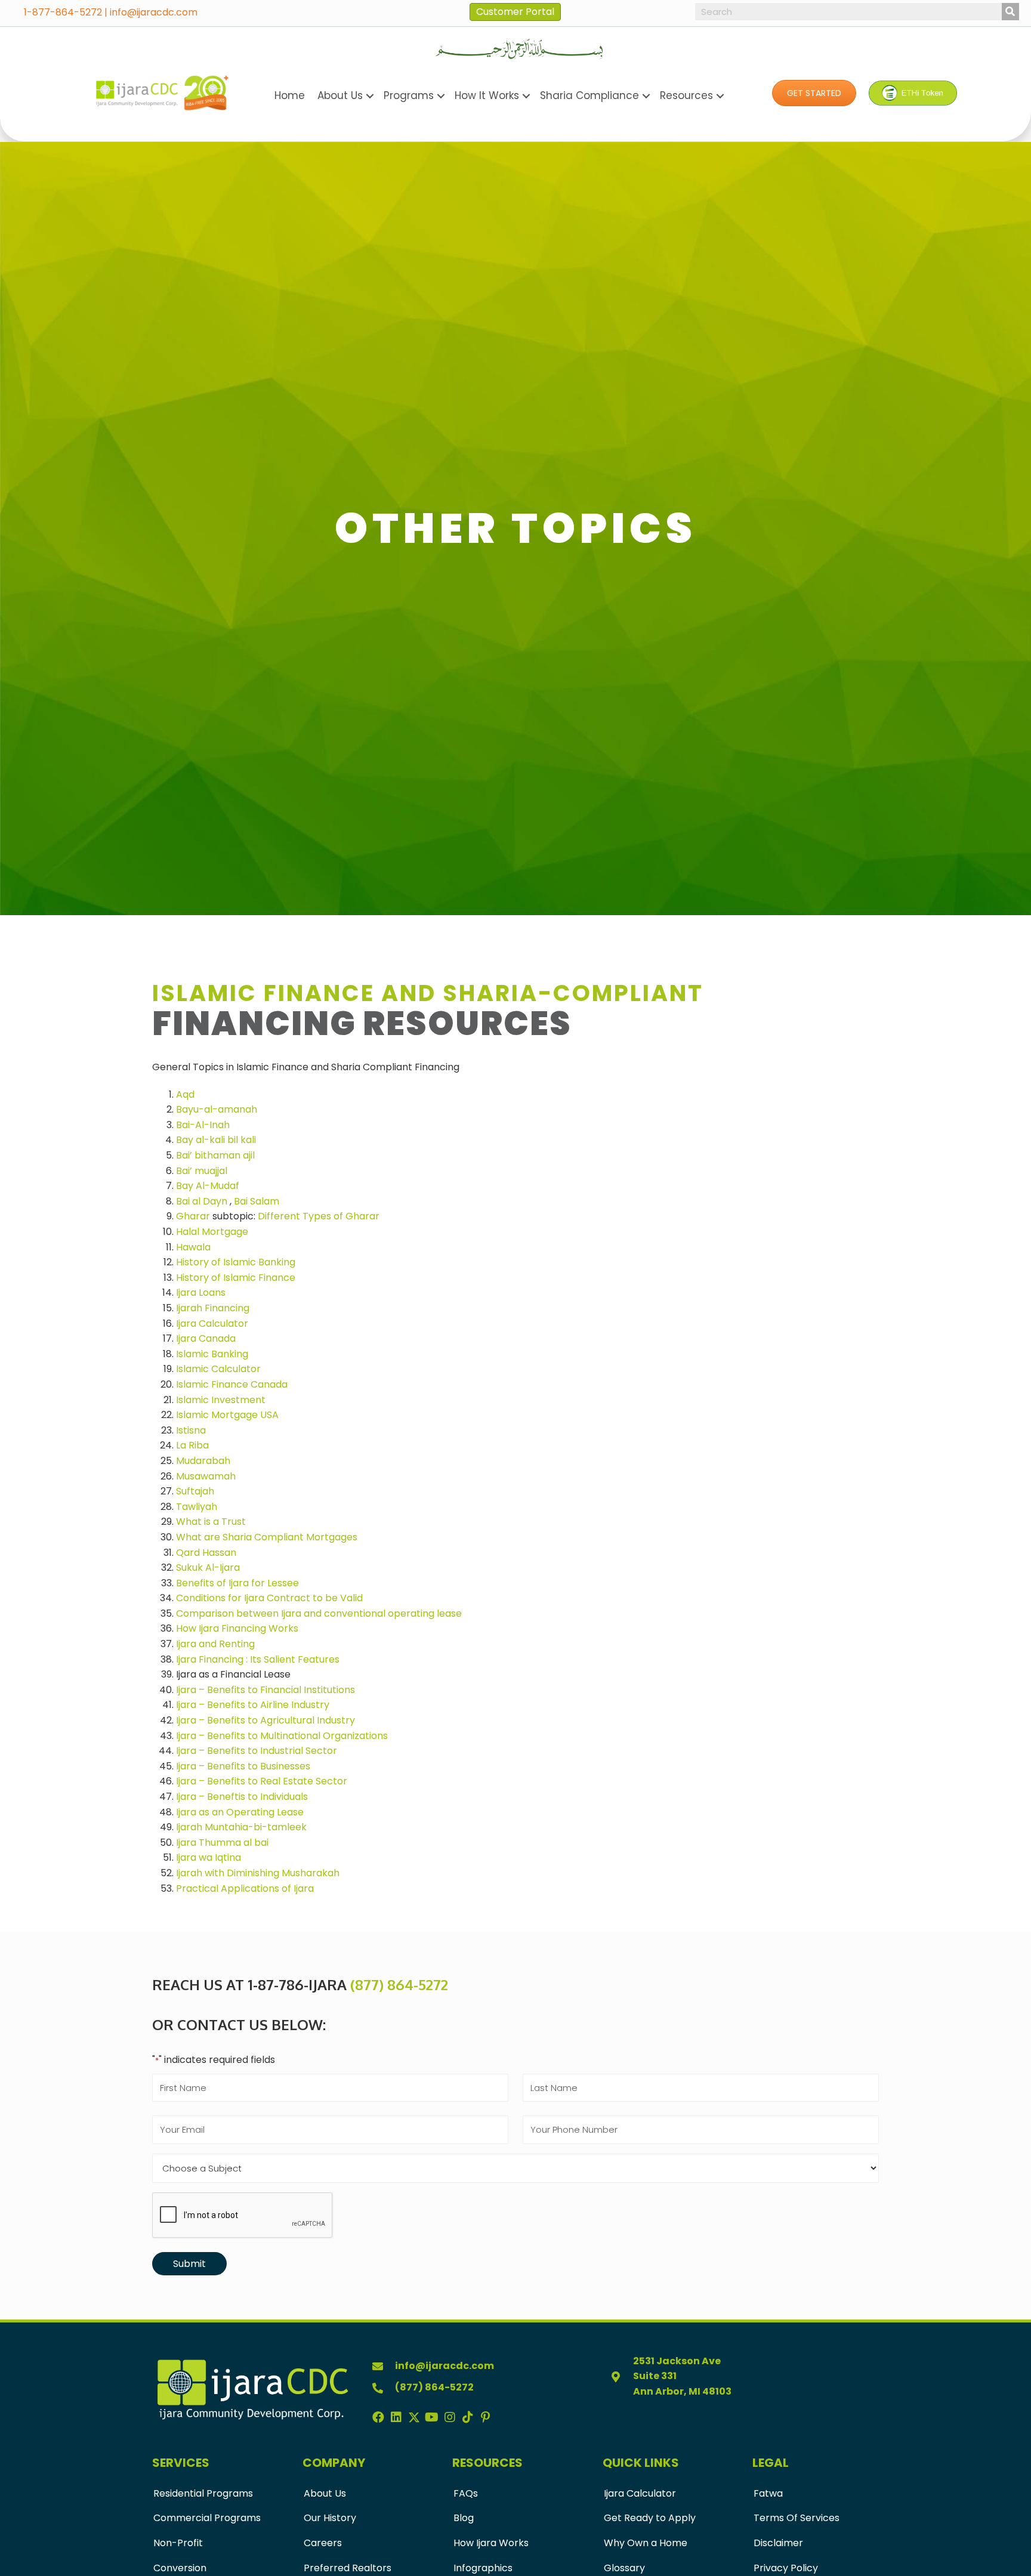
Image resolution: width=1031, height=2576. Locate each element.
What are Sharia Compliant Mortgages (267, 1537)
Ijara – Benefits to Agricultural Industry (266, 1720)
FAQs (466, 2493)
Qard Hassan (206, 1553)
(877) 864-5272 (399, 1984)
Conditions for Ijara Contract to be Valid (269, 1598)
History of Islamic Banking (236, 1262)
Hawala (193, 1247)
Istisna (191, 1430)
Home (290, 95)
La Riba (192, 1445)
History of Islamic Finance (236, 1278)
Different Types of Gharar (319, 1216)
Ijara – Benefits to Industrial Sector (257, 1751)
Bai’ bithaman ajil (215, 1155)
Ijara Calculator (212, 1323)
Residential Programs (203, 2493)
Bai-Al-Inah (203, 1125)
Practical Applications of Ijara (245, 1888)
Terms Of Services (797, 2518)
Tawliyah (197, 1507)
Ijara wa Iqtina (209, 1857)
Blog (464, 2518)
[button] (814, 93)
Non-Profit (178, 2543)
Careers (323, 2543)
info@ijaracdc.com (154, 12)
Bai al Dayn (202, 1201)
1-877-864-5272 (63, 12)
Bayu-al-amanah (217, 1109)
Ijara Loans (201, 1292)
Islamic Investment (221, 1400)
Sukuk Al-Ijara (208, 1567)
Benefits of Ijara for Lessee (237, 1583)
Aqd (185, 1094)
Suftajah (195, 1491)
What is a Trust (211, 1522)
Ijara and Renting (215, 1644)
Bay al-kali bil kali (216, 1140)
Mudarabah (203, 1461)
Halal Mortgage (212, 1232)
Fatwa (768, 2493)
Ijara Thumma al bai (222, 1843)
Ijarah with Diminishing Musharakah (258, 1873)
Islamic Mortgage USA (227, 1415)
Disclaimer (778, 2543)
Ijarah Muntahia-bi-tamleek (241, 1827)
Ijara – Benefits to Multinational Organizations (282, 1736)
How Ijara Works (491, 2543)
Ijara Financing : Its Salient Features (258, 1659)
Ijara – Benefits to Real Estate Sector (262, 1781)
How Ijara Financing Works (237, 1628)
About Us (325, 2493)
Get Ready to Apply (650, 2518)
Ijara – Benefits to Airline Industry (253, 1705)
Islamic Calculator (218, 1369)
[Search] (1010, 12)
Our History (330, 2518)
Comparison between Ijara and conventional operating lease (319, 1613)
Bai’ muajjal (202, 1171)
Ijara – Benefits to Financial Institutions (266, 1690)
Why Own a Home (646, 2543)
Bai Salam (257, 1201)
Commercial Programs (207, 2518)
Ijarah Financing (213, 1308)
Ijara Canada (206, 1338)
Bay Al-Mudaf (208, 1186)
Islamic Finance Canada (232, 1384)
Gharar (193, 1216)
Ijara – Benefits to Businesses (243, 1766)
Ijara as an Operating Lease (240, 1812)
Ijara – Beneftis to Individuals (242, 1797)
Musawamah (206, 1476)
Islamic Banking (212, 1354)
